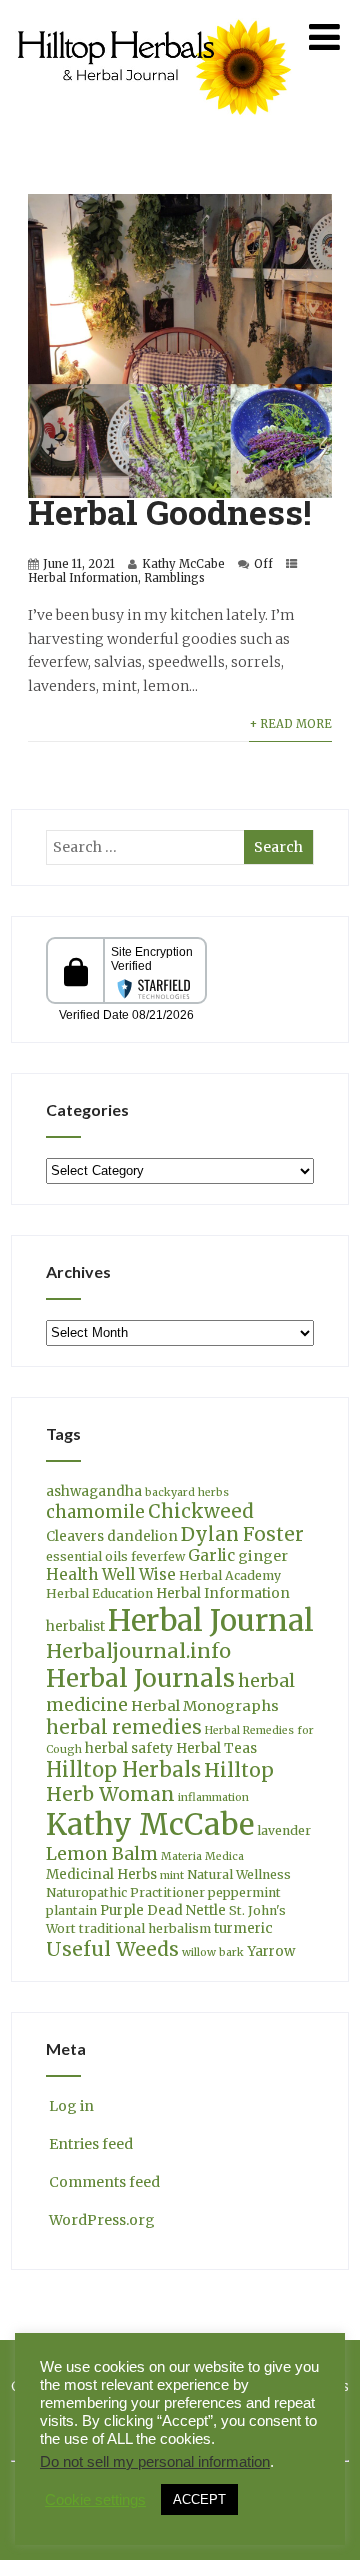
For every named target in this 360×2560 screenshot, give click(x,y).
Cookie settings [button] (95, 2500)
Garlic (211, 1555)
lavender (284, 1830)
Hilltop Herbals (123, 1769)
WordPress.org (102, 2220)
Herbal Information (83, 578)
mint (172, 1875)
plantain (71, 1910)
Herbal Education (99, 1593)
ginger (263, 1556)
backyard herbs (187, 1492)
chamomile (95, 1512)
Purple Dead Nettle (163, 1910)
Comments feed (104, 2182)
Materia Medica (202, 1856)
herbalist (75, 1626)
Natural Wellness (239, 1874)
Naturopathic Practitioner (125, 1892)
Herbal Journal (211, 1620)
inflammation (213, 1797)
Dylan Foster (242, 1534)
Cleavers (75, 1536)
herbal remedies (124, 1727)
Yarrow (271, 1951)
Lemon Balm (102, 1854)
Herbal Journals (140, 1678)
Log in (71, 2106)
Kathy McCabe (183, 564)
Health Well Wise (111, 1574)
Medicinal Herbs (101, 1874)
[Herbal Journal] (157, 127)
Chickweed (201, 1511)
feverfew (158, 1556)
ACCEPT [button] (199, 2499)
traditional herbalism (145, 1928)
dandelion (142, 1536)
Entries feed (91, 2144)
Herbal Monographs (205, 1706)
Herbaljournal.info (138, 1651)
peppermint (244, 1892)
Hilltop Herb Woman (160, 1782)
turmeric (243, 1928)
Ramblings (174, 578)
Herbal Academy (230, 1575)
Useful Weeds (112, 1949)
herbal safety (129, 1748)
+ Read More (290, 724)
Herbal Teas (216, 1748)
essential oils (87, 1556)
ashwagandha (94, 1491)
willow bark (213, 1952)
